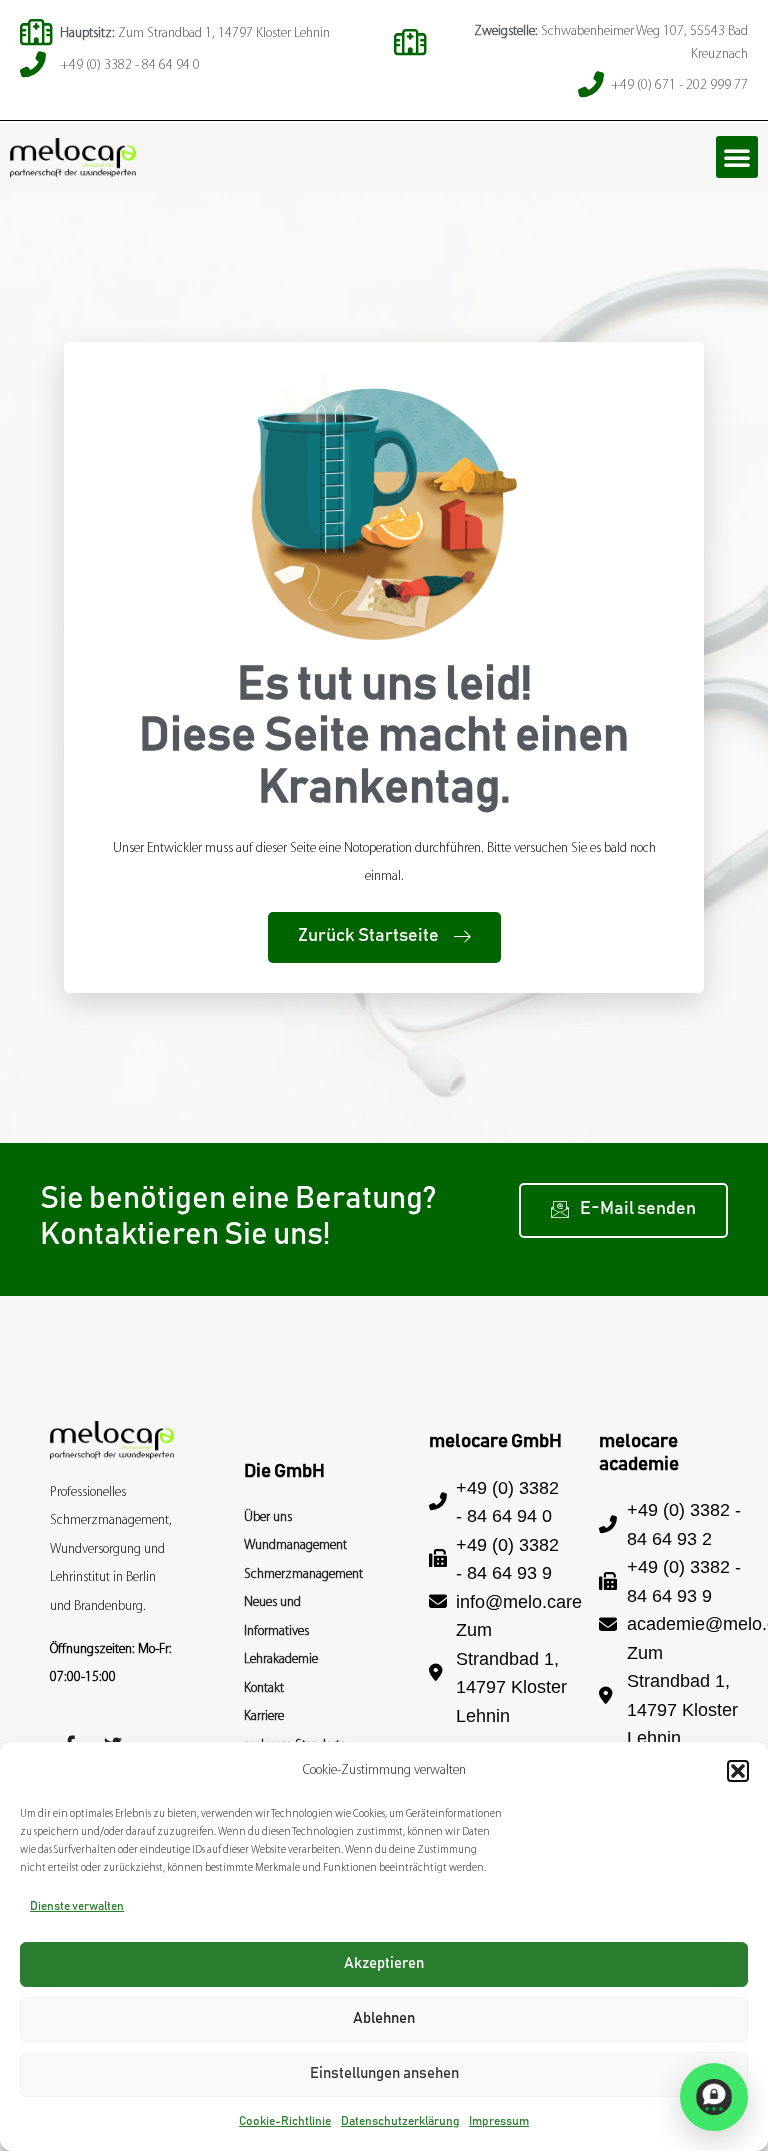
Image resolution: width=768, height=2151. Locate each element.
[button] (738, 1771)
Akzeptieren (384, 1963)
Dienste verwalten (77, 1906)
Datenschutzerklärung (400, 2121)
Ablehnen (384, 2018)
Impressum (499, 2121)
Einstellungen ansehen (384, 2073)
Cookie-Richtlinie (285, 2121)
